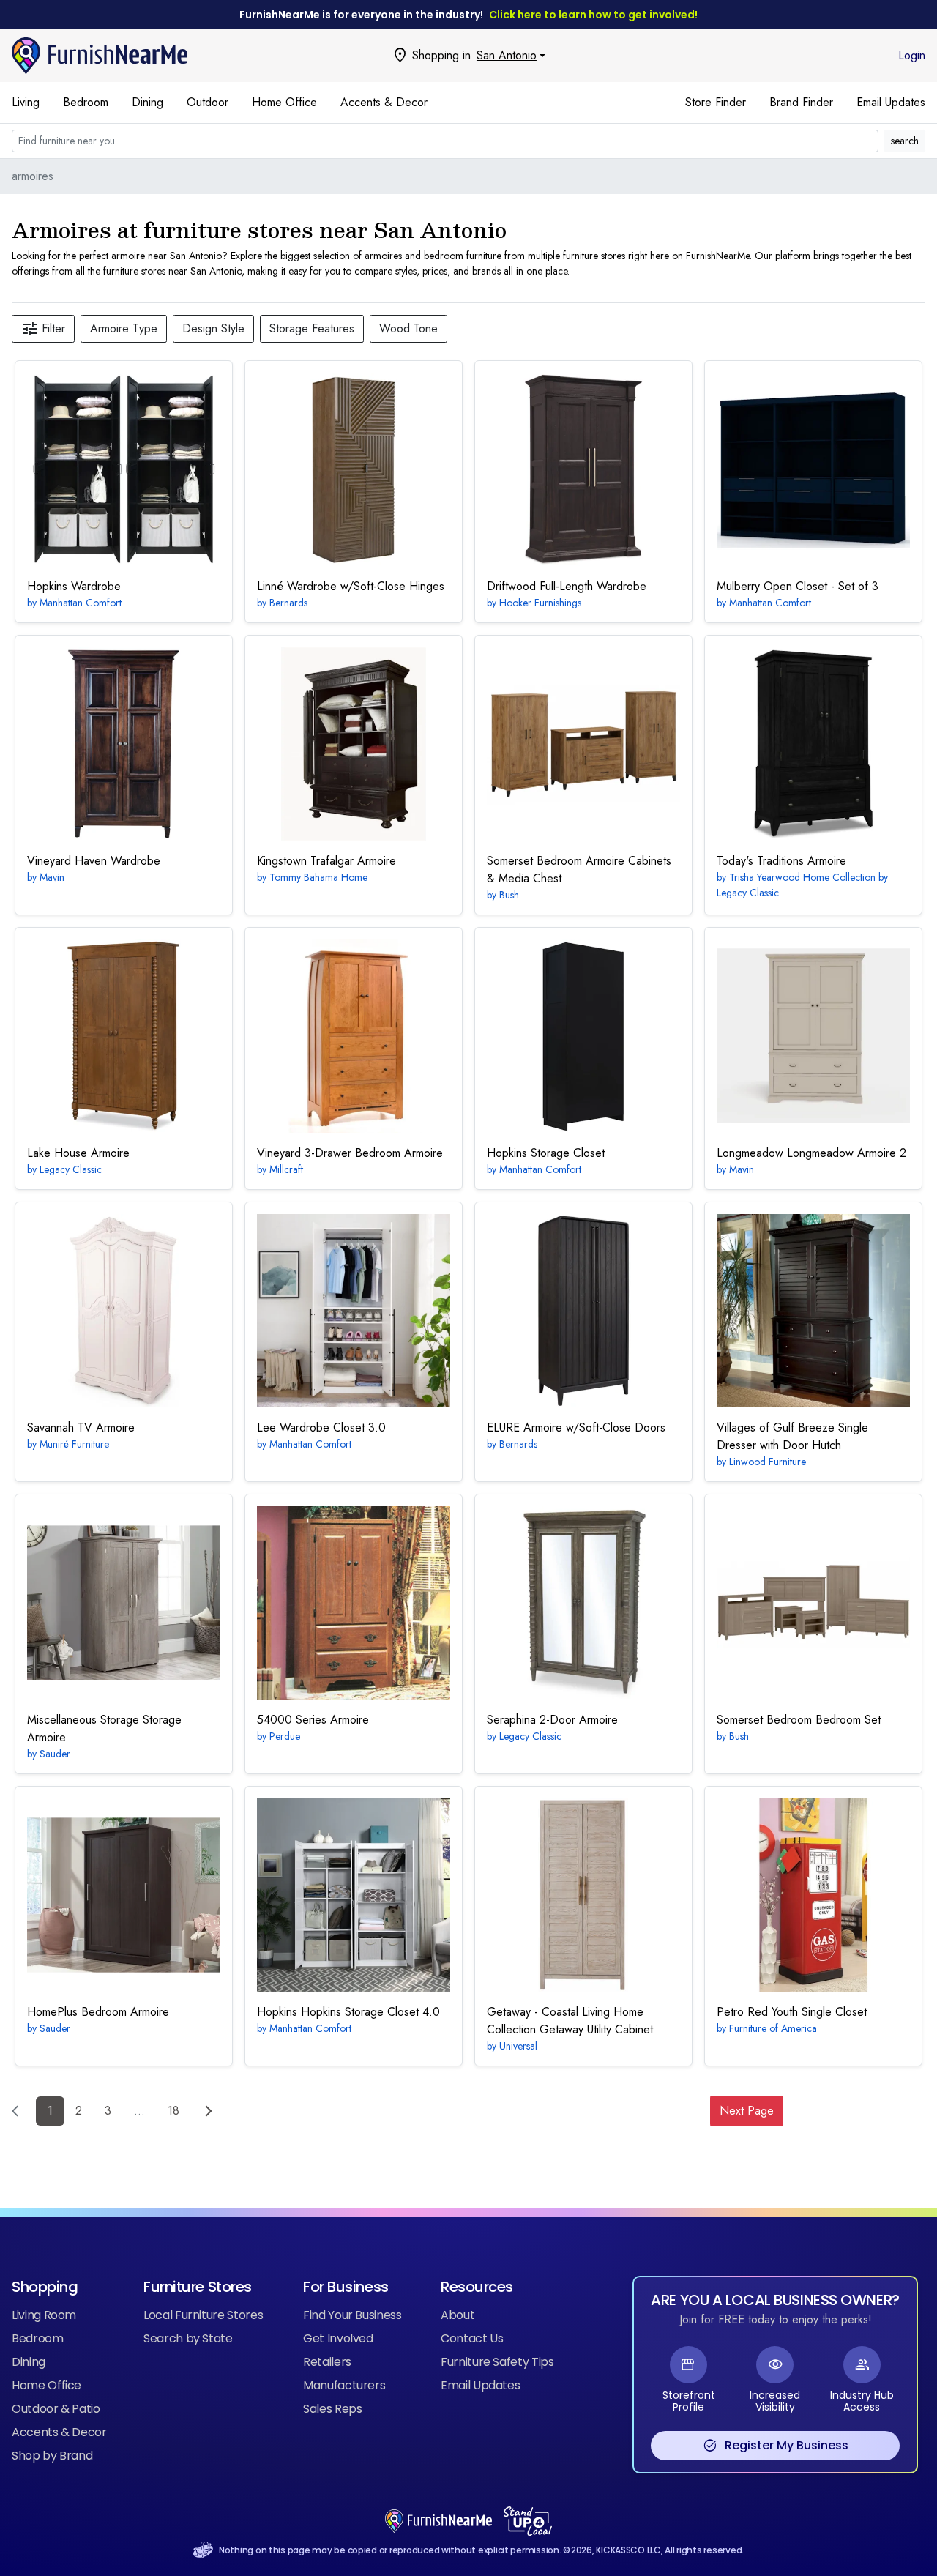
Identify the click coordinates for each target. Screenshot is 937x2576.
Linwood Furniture (768, 1462)
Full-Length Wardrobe (567, 586)
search (905, 141)
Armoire (781, 861)
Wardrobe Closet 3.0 (321, 1427)
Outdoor (208, 102)
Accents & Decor (384, 102)
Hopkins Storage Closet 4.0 (348, 2012)
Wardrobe (74, 586)
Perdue (285, 1736)
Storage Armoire (104, 1728)
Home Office (284, 102)
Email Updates (891, 102)
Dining (148, 102)
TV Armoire (81, 1427)
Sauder (55, 1754)
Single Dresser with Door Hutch (792, 1436)
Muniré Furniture (74, 1444)
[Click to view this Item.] (124, 469)
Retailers (327, 2362)
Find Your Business (352, 2315)
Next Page (747, 2111)
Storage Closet (546, 1153)
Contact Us (472, 2338)
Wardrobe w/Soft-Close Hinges (351, 586)
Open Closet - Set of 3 (798, 586)
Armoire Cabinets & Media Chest (579, 870)
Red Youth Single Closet (792, 2012)
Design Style (213, 328)
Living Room (44, 2315)
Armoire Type (124, 328)
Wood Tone (408, 328)
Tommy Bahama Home (318, 877)
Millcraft (286, 1169)
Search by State (188, 2338)
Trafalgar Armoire (326, 861)
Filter (43, 329)
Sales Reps (332, 2409)
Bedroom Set (799, 1720)
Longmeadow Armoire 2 (811, 1153)
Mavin (52, 877)
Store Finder (716, 102)
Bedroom (86, 102)
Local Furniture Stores (203, 2315)
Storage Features (312, 328)
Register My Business (776, 2446)
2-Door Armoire (552, 1720)
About (458, 2315)
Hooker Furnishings (540, 603)
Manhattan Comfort (81, 603)
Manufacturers (344, 2385)
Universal (518, 2046)
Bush (509, 895)
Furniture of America (773, 2028)
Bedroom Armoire (98, 2012)
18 (173, 2111)
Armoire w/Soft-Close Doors (576, 1427)
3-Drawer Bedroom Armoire (350, 1153)
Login (912, 55)
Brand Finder (801, 102)
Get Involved (338, 2338)
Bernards (288, 603)
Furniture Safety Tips (497, 2362)
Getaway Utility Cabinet (570, 2021)
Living (26, 102)
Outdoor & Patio (56, 2409)
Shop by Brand (52, 2456)
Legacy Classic (71, 1169)
